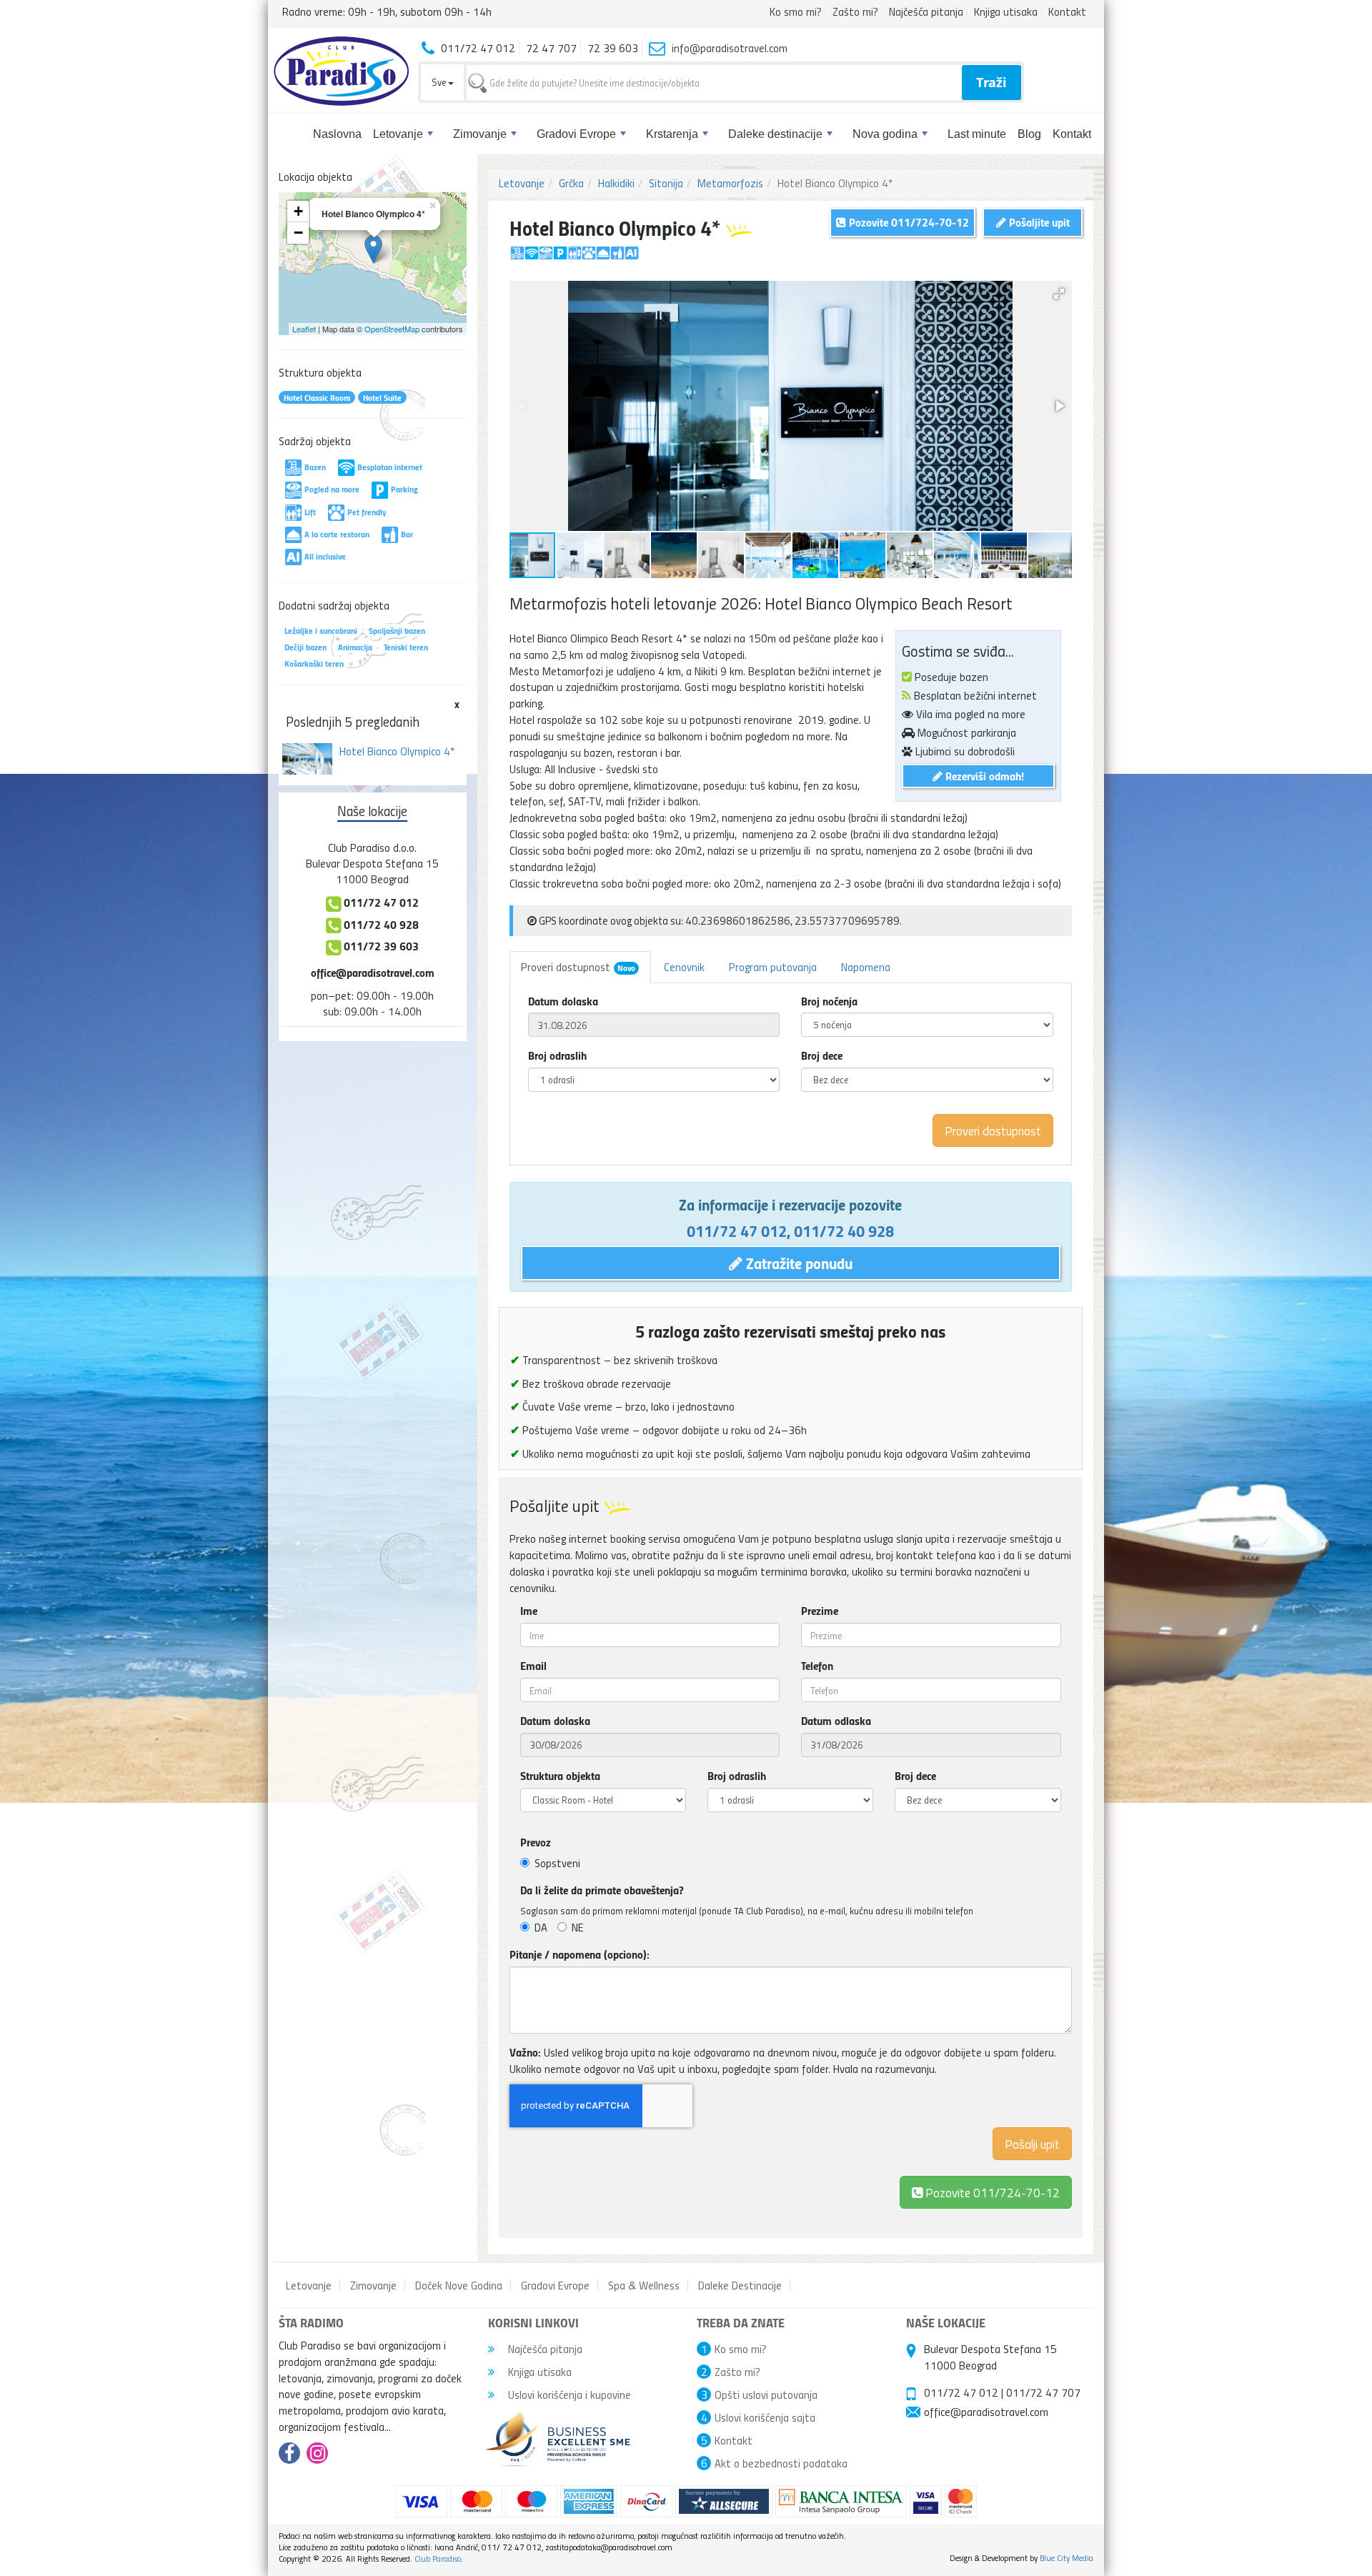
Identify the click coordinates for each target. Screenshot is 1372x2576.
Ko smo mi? (796, 11)
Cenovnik (684, 967)
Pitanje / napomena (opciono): (580, 1954)
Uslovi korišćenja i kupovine (568, 2395)
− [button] (298, 233)
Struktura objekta (560, 1776)
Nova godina (885, 134)
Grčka (571, 183)
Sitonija (666, 183)
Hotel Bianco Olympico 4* (397, 751)
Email (533, 1666)
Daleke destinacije (775, 134)
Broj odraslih (557, 1055)
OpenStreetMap (392, 329)
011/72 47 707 (1043, 2392)
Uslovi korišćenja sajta (765, 2417)
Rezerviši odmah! (983, 776)
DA (541, 1927)
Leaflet (304, 329)
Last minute (977, 134)
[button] (1059, 294)
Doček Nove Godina (459, 2285)
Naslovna (337, 134)
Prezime (820, 1611)
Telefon (817, 1666)
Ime (529, 1611)
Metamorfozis (730, 183)
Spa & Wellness (644, 2285)
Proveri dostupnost (578, 967)
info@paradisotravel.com (730, 48)
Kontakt (1067, 11)
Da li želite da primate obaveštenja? (602, 1890)
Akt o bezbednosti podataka (781, 2463)
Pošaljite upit (1038, 222)
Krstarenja (672, 134)
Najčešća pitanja (926, 11)
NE (578, 1927)
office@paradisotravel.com (373, 972)
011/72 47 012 (737, 1230)
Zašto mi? (855, 11)
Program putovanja (773, 967)
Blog (1029, 134)
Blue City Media (1067, 2558)
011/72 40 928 (844, 1230)
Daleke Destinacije (740, 2285)
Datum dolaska (563, 1001)
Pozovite (991, 2192)
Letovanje (398, 134)
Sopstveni (557, 1863)
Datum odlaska (836, 1721)
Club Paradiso (438, 2558)
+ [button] (298, 211)
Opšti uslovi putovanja (766, 2395)
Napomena (866, 967)
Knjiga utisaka (1006, 11)
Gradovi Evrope (576, 134)
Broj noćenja (829, 1001)
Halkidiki (616, 183)
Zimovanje (480, 134)
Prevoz (536, 1842)
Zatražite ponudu (797, 1263)
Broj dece (822, 1055)
